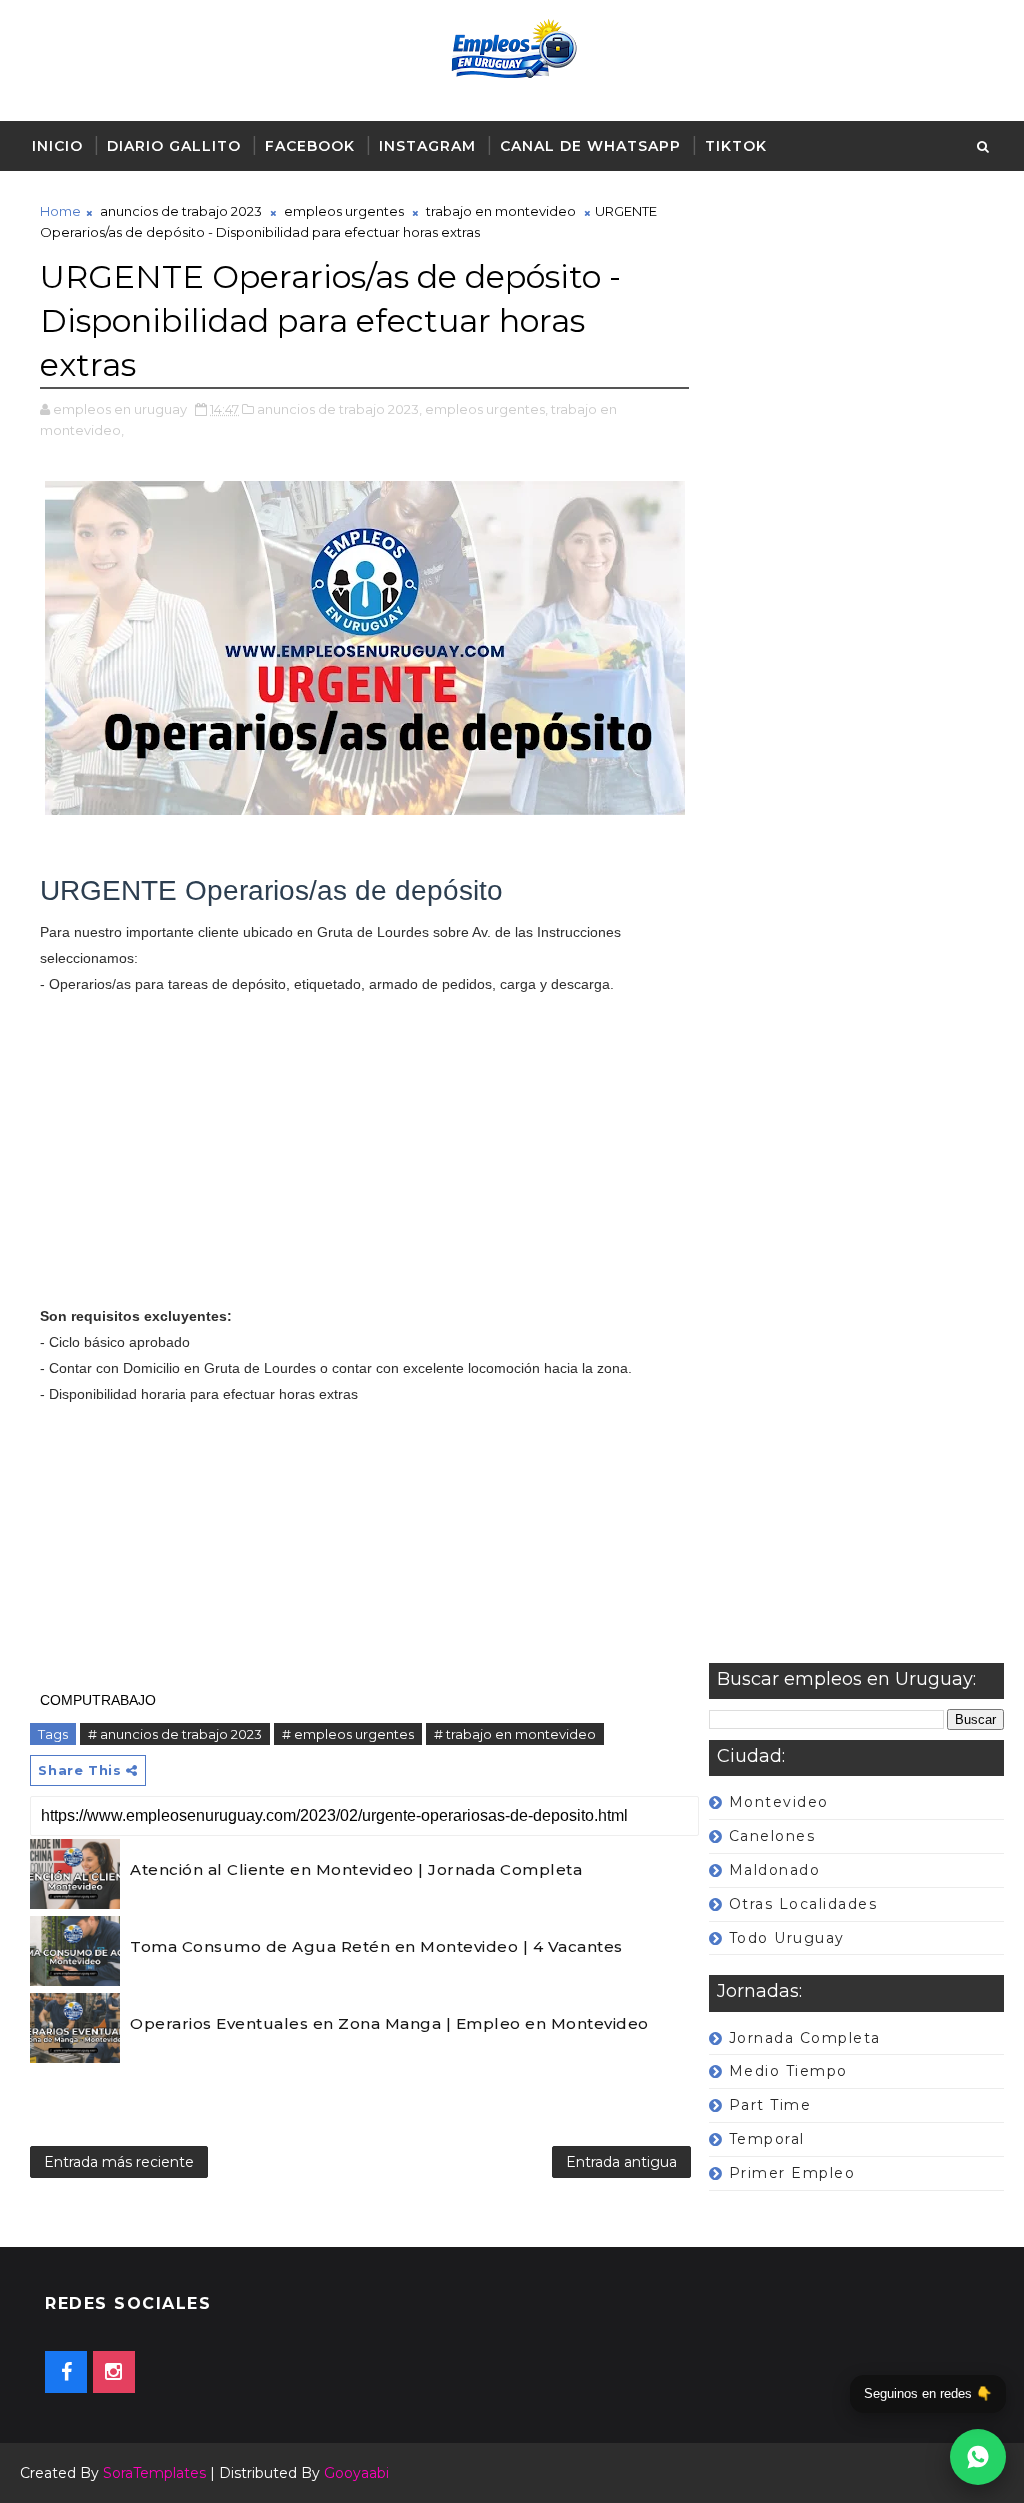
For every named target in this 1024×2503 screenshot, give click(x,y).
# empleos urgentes (348, 1734)
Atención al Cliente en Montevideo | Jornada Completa (356, 1869)
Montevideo (779, 1802)
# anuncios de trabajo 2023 (175, 1734)
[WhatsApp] (978, 2457)
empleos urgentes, (486, 409)
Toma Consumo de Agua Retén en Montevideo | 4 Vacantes (376, 1946)
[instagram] (114, 2372)
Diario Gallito (174, 146)
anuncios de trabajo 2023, (339, 409)
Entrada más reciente (119, 2162)
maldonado (775, 1870)
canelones (772, 1836)
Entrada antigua (621, 2162)
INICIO (57, 146)
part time (770, 2105)
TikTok (736, 146)
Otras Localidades (803, 1904)
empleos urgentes (344, 211)
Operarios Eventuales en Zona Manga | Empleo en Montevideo (389, 2023)
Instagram (427, 146)
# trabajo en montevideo (515, 1734)
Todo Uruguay (787, 1938)
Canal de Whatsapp (590, 146)
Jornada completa (805, 2038)
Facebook (310, 146)
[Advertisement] (856, 932)
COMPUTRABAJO (98, 1700)
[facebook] (66, 2372)
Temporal (767, 2139)
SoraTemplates (154, 2473)
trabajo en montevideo (501, 211)
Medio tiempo (788, 2071)
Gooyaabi (356, 2473)
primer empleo (792, 2173)
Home (60, 211)
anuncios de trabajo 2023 (181, 211)
